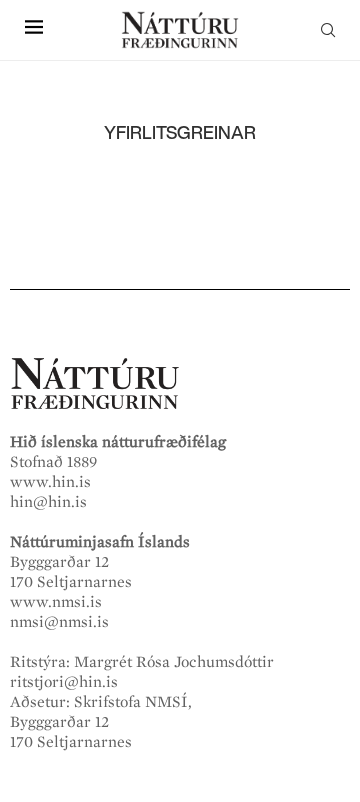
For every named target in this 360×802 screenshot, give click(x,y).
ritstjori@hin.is (64, 682)
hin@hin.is (48, 502)
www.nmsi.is (56, 602)
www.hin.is (50, 482)
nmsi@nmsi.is (59, 622)
